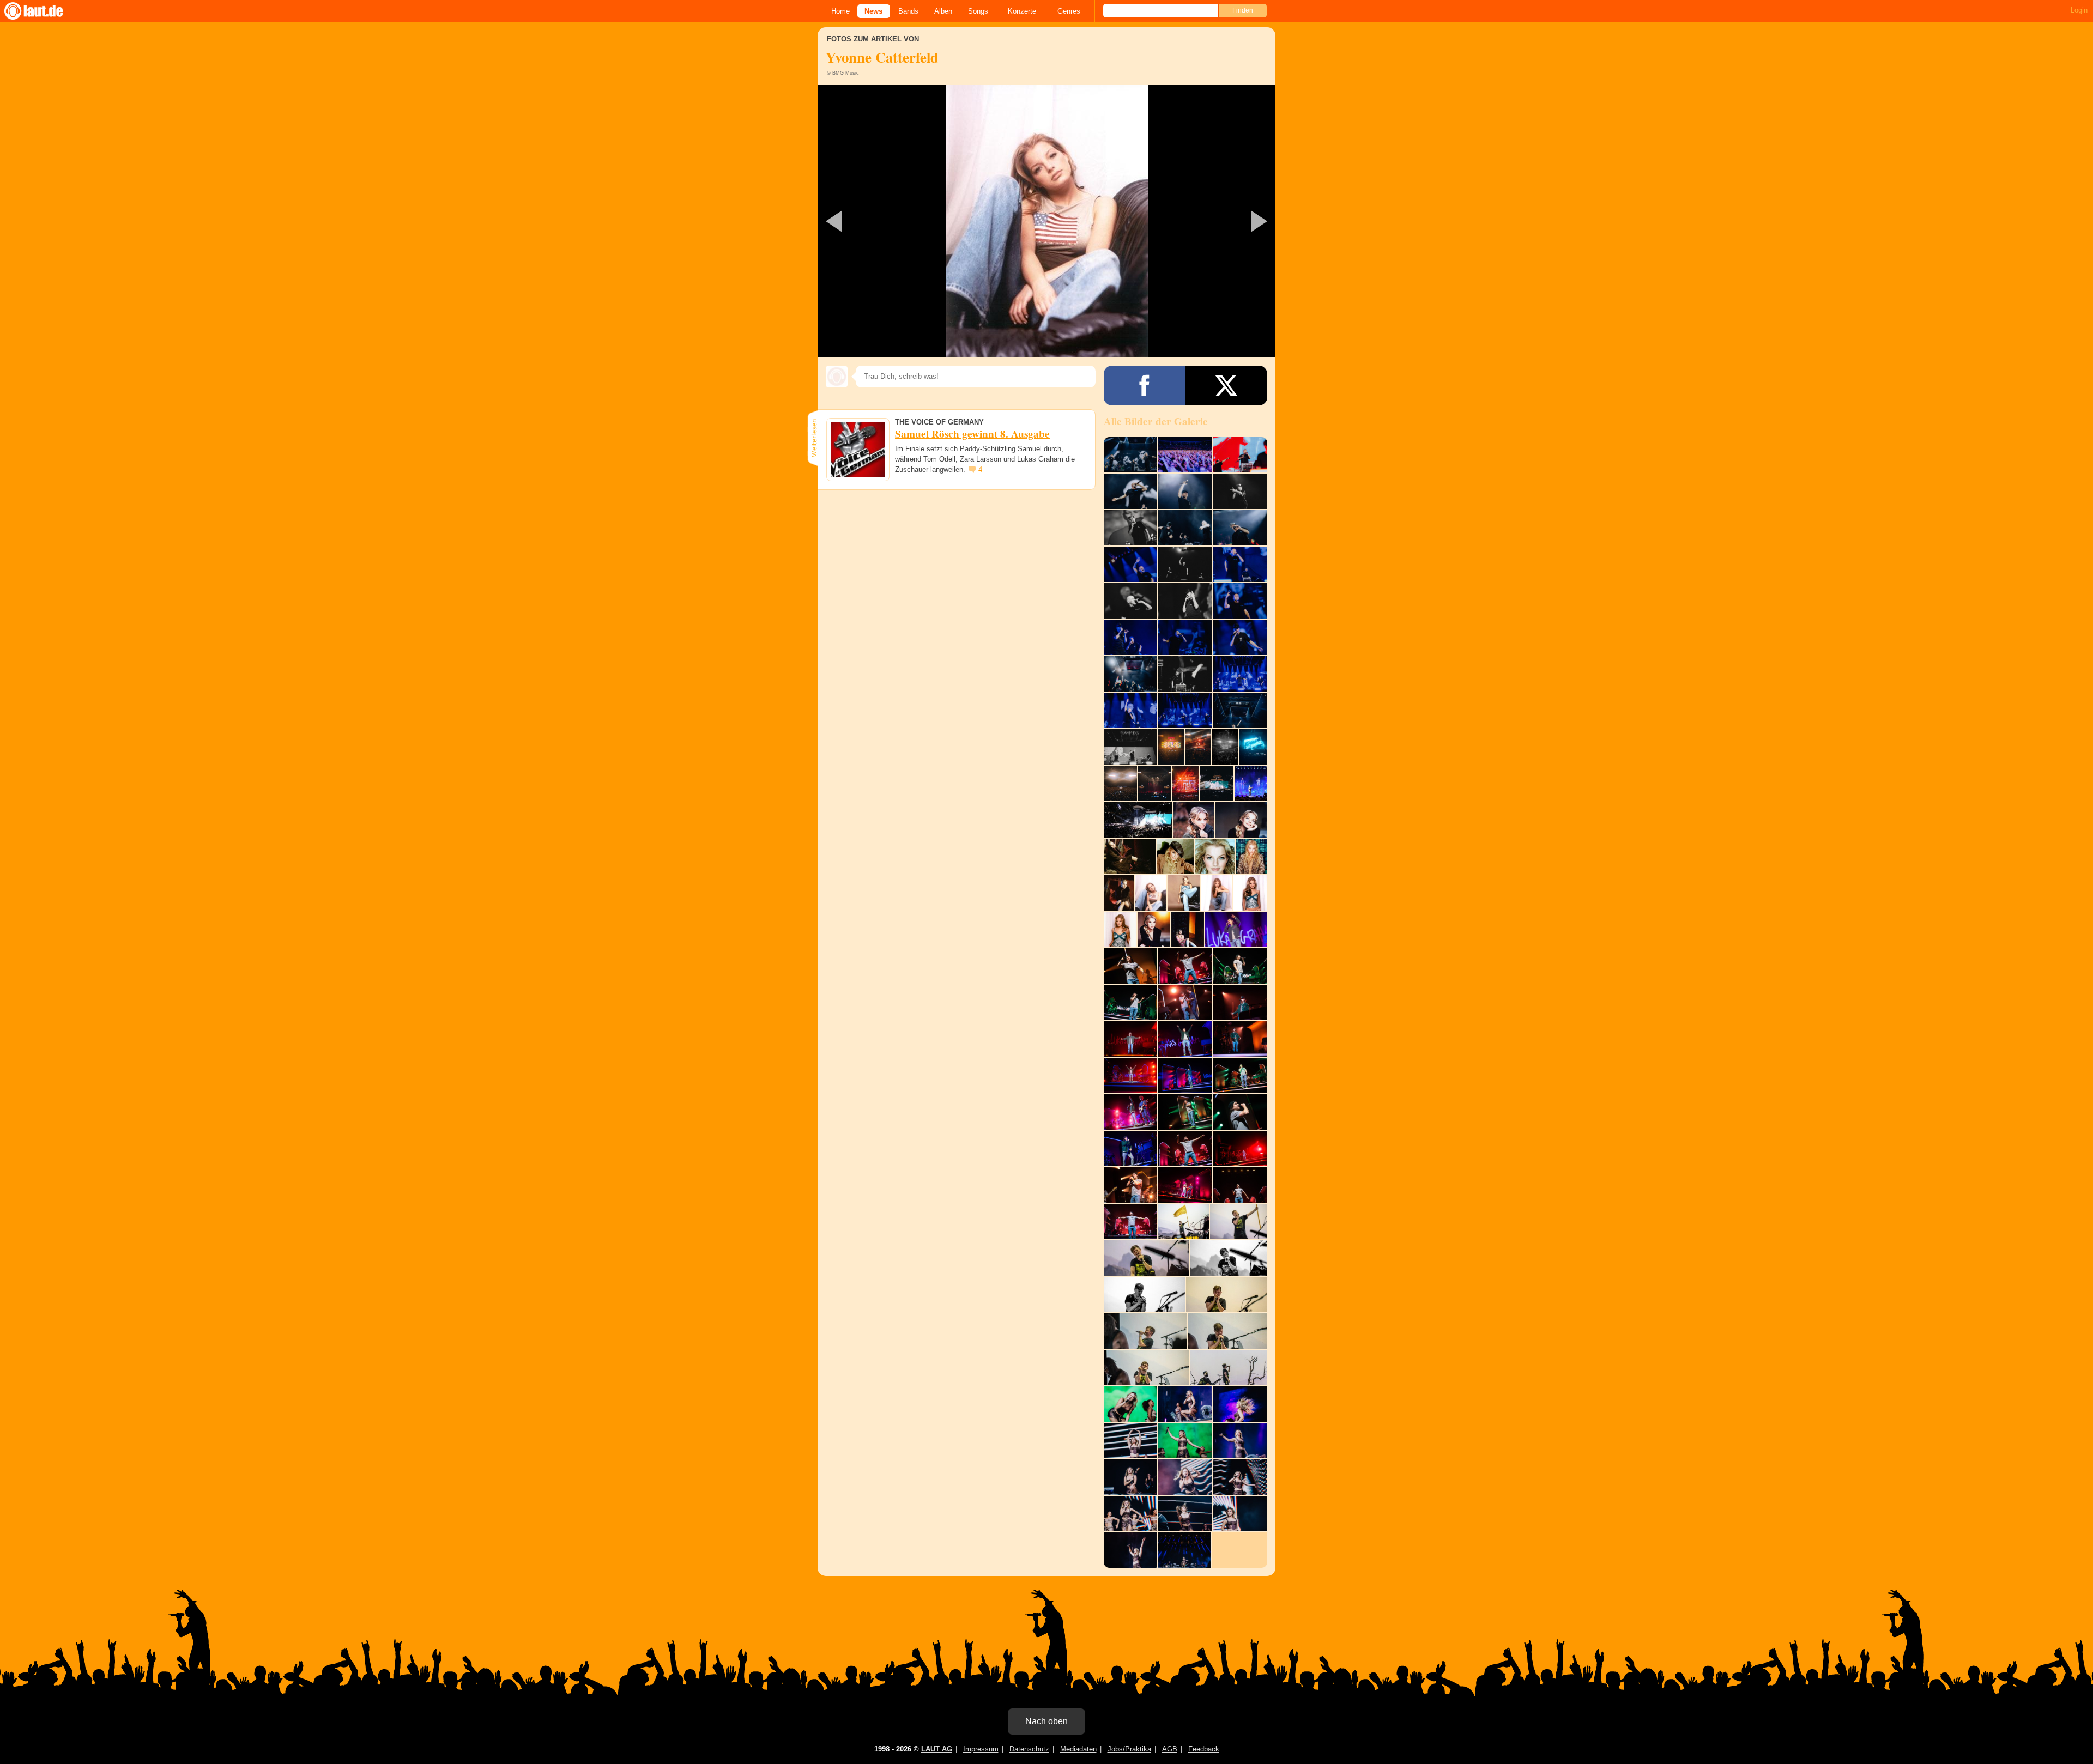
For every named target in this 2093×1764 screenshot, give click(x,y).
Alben (943, 11)
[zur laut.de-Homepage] (44, 11)
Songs (978, 11)
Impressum (981, 1749)
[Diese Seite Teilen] (1145, 386)
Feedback (1204, 1749)
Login (2079, 10)
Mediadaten (1078, 1749)
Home (840, 11)
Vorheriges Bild (893, 221)
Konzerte (1022, 11)
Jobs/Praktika (1129, 1749)
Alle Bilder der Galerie (1156, 421)
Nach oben (1046, 1721)
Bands (908, 11)
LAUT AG (937, 1749)
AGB (1170, 1749)
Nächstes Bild (1046, 221)
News (873, 11)
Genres (1069, 11)
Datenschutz (1029, 1749)
